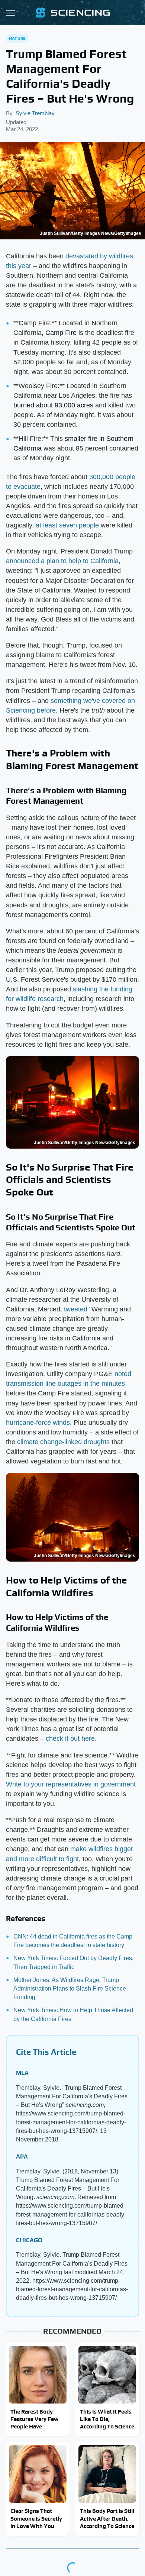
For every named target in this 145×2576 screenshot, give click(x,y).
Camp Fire (61, 333)
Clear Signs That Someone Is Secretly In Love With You (36, 2518)
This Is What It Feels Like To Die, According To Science (107, 2419)
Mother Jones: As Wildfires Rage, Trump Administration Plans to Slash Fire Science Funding (70, 1989)
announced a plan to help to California (62, 561)
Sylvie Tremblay (35, 113)
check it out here (70, 1739)
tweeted (76, 1309)
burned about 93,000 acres (53, 405)
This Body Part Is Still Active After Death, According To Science (107, 2518)
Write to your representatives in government (71, 1784)
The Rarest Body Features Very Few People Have (34, 2419)
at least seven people (67, 525)
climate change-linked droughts (63, 1442)
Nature (17, 38)
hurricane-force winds (38, 1423)
